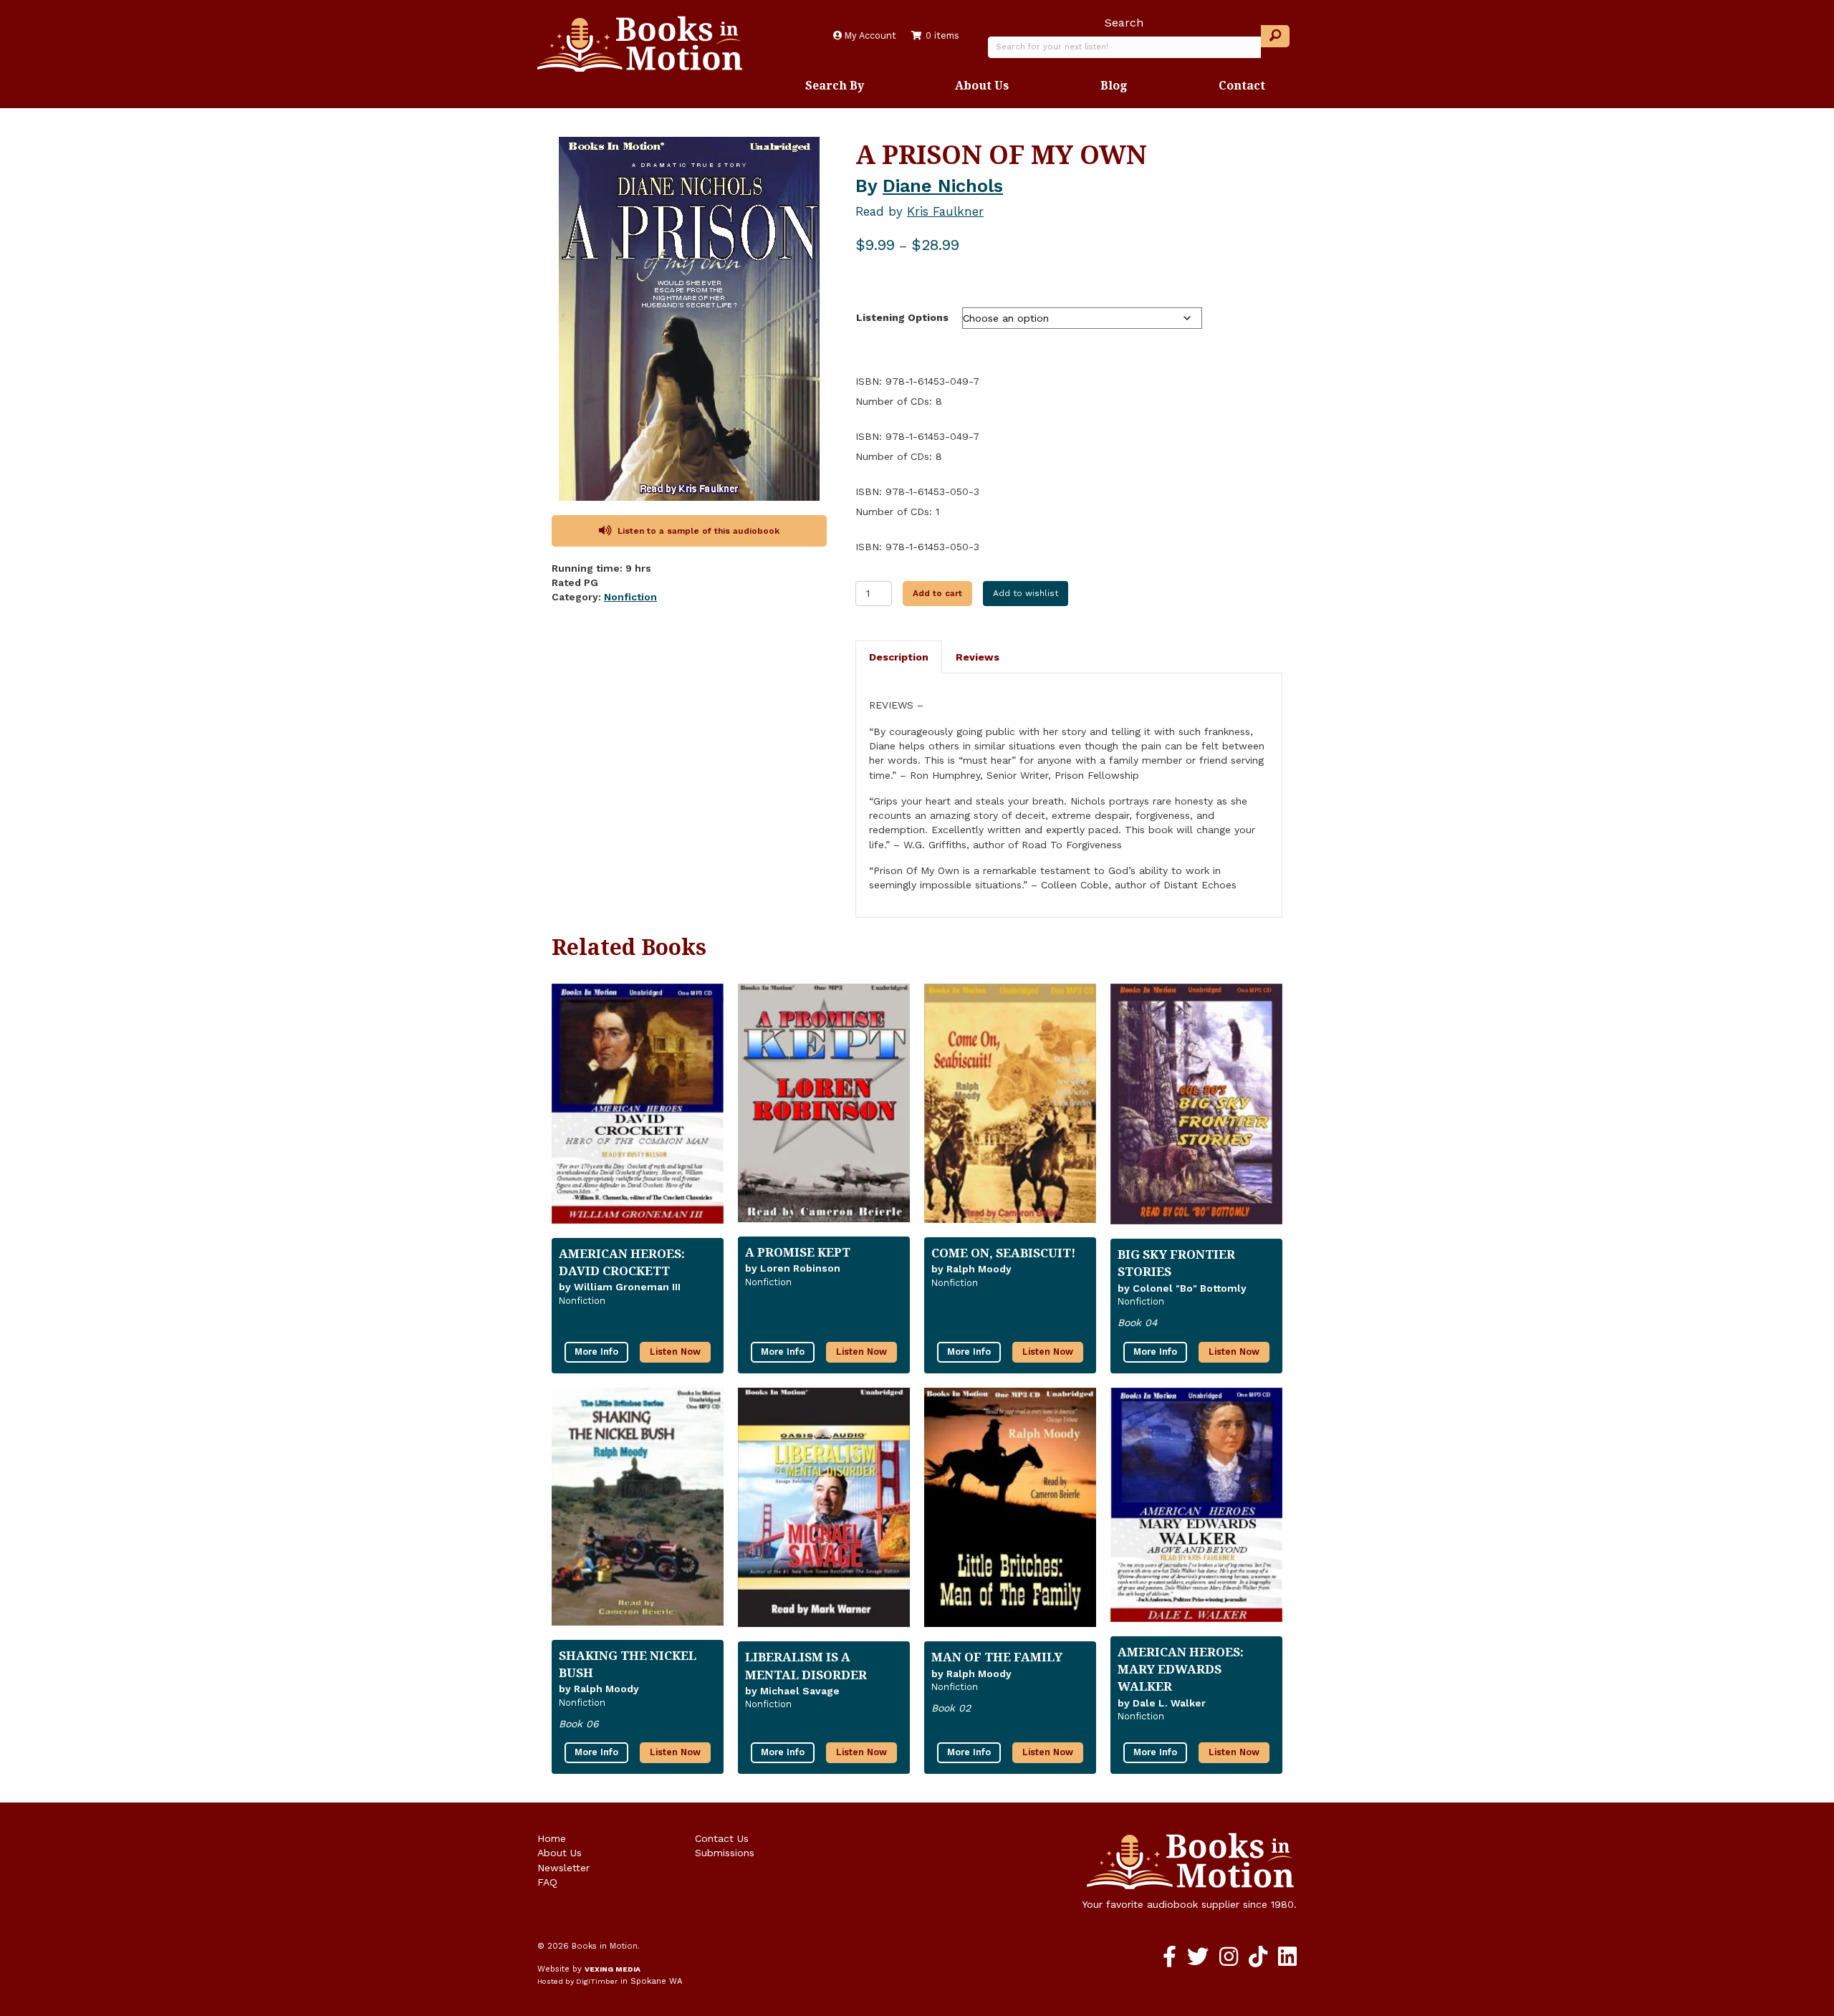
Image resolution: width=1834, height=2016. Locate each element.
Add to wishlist (1026, 593)
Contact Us (722, 1838)
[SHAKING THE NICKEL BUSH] (638, 1512)
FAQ (547, 1882)
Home (552, 1838)
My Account (869, 35)
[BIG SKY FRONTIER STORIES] (1196, 1110)
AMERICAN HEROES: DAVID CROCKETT (622, 1262)
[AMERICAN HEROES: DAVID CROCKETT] (638, 1110)
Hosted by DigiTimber (577, 1981)
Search (1124, 23)
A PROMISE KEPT (798, 1252)
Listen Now (675, 1352)
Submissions (725, 1853)
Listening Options (902, 317)
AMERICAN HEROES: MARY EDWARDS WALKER (1181, 1669)
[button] (1275, 36)
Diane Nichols (943, 186)
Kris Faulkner (945, 211)
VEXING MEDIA (613, 1969)
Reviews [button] (978, 657)
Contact (1242, 85)
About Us (982, 85)
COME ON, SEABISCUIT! (1003, 1253)
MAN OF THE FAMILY (997, 1657)
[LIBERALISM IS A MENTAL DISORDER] (824, 1513)
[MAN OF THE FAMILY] (1010, 1513)
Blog (1114, 85)
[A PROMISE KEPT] (824, 1109)
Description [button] (899, 657)
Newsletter (563, 1868)
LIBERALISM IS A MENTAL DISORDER (806, 1665)
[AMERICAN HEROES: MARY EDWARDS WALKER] (1196, 1511)
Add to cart (937, 593)
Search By (835, 85)
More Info (596, 1352)
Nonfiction (630, 597)
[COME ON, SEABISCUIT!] (1010, 1109)
